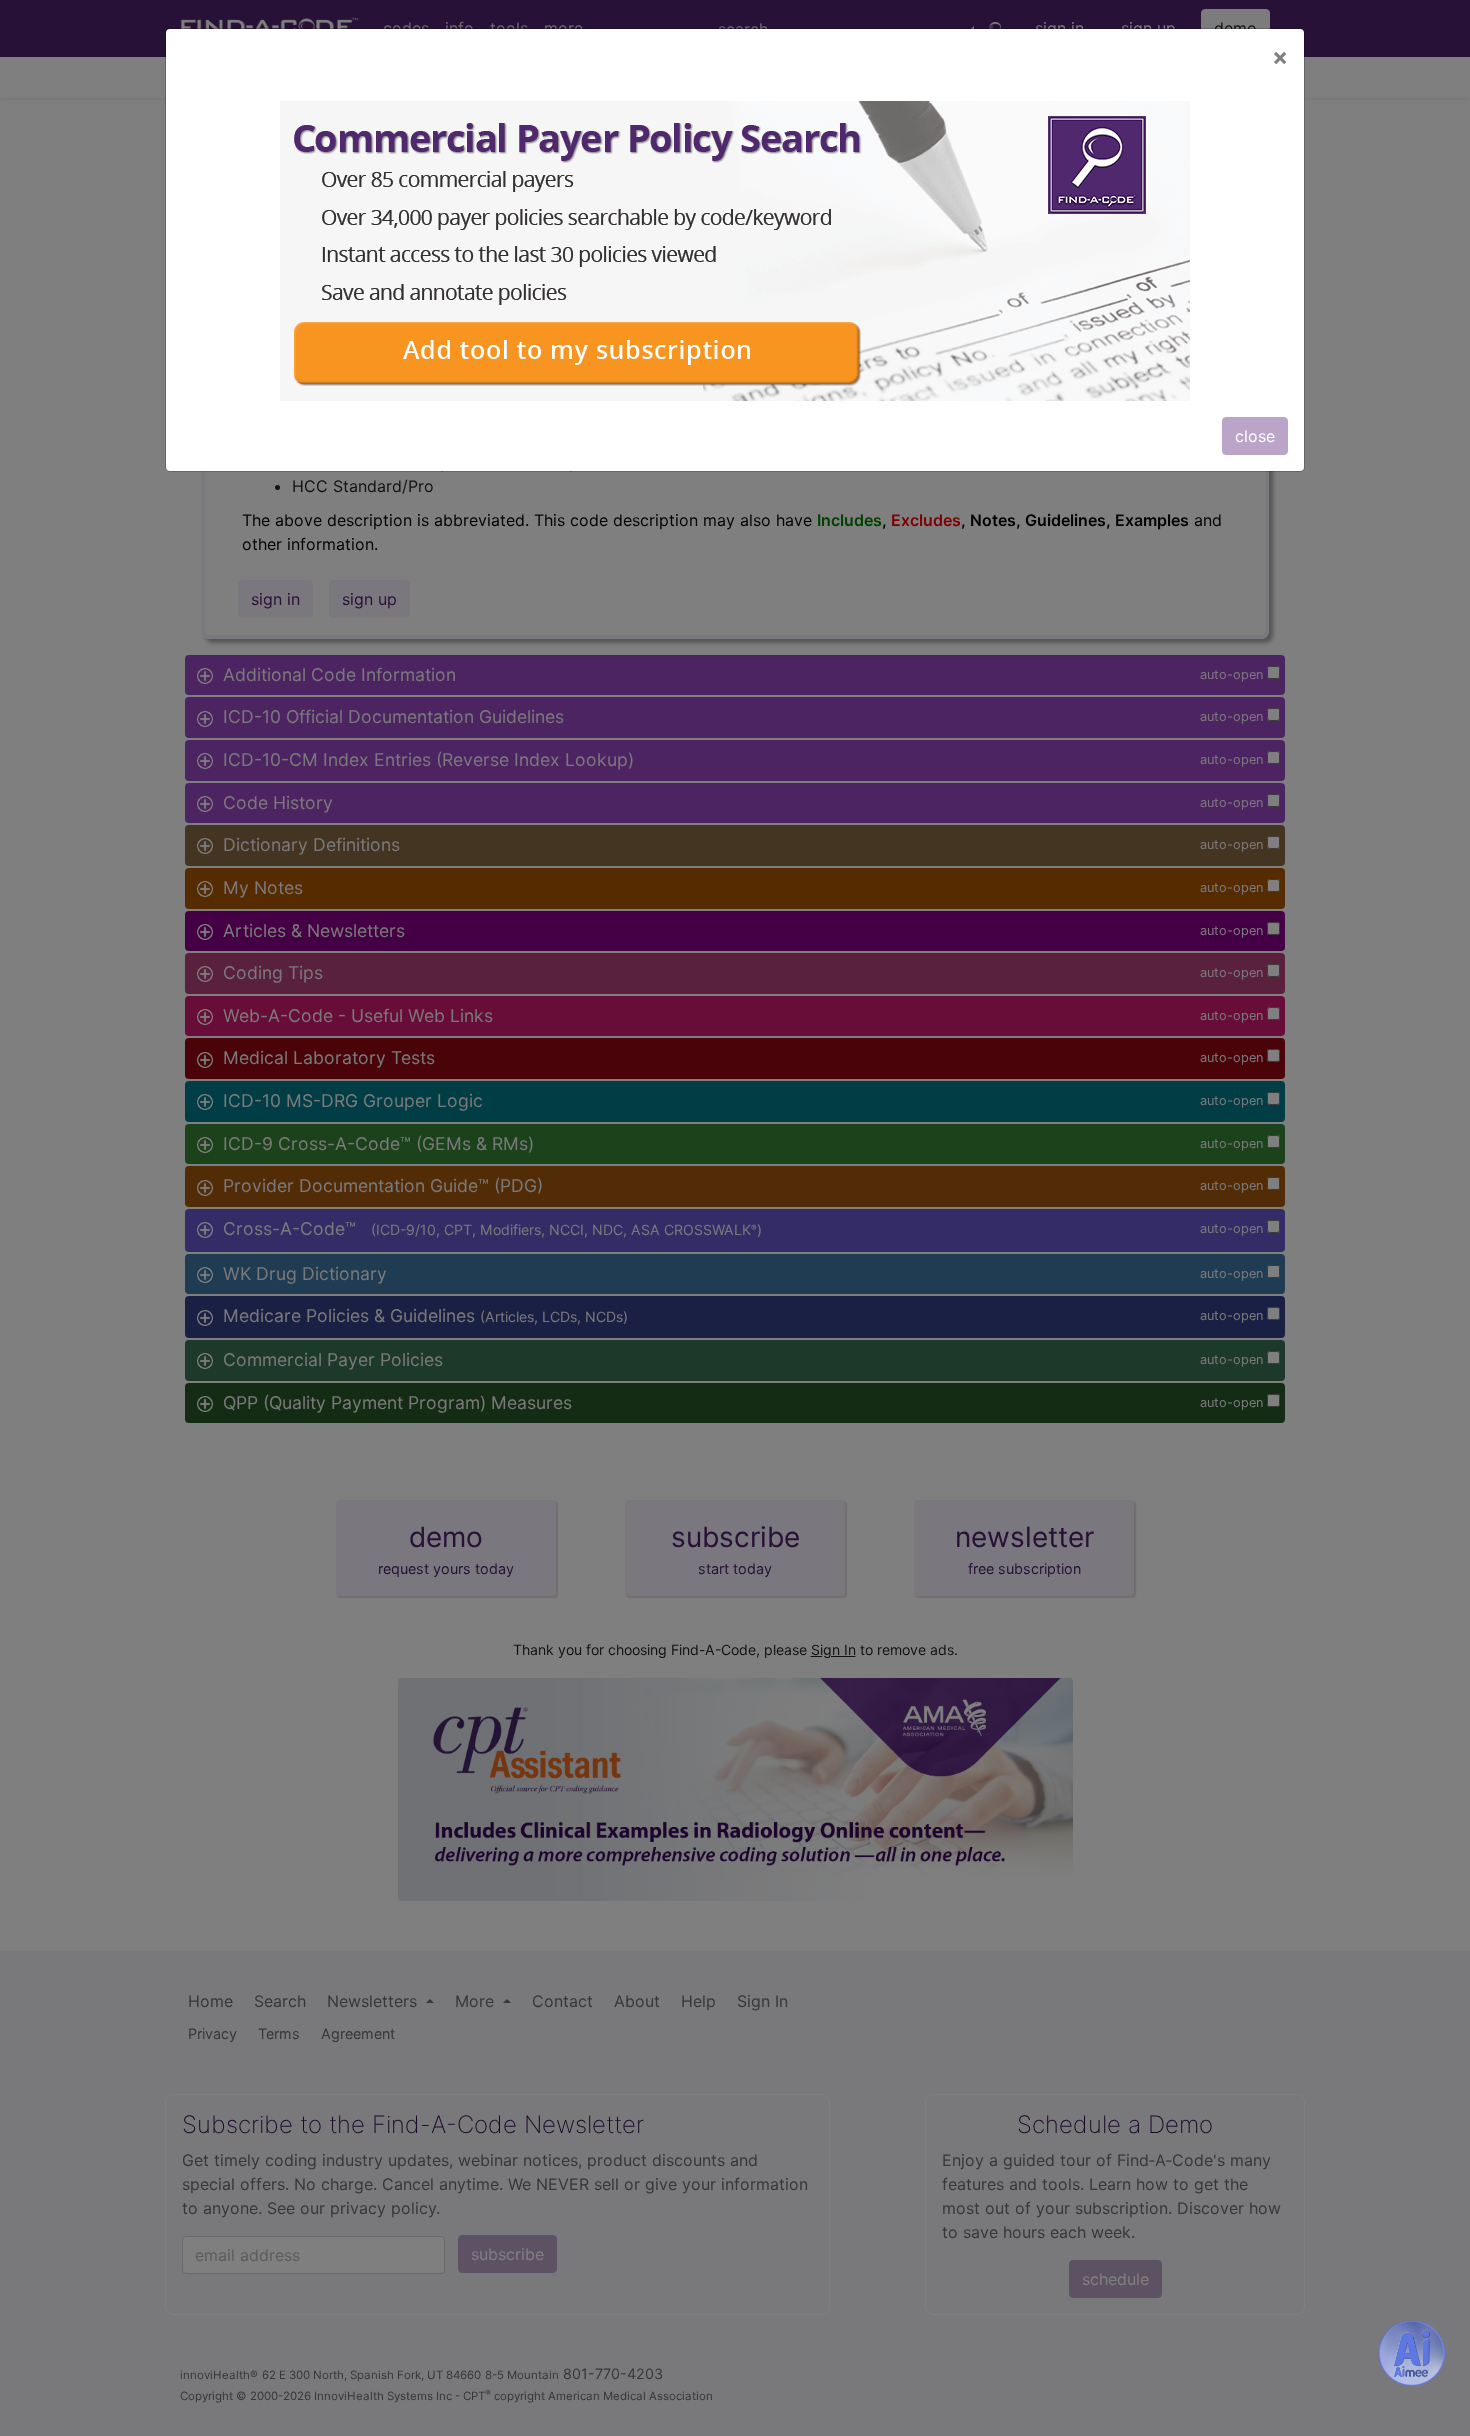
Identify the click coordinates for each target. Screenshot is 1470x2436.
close (1255, 436)
